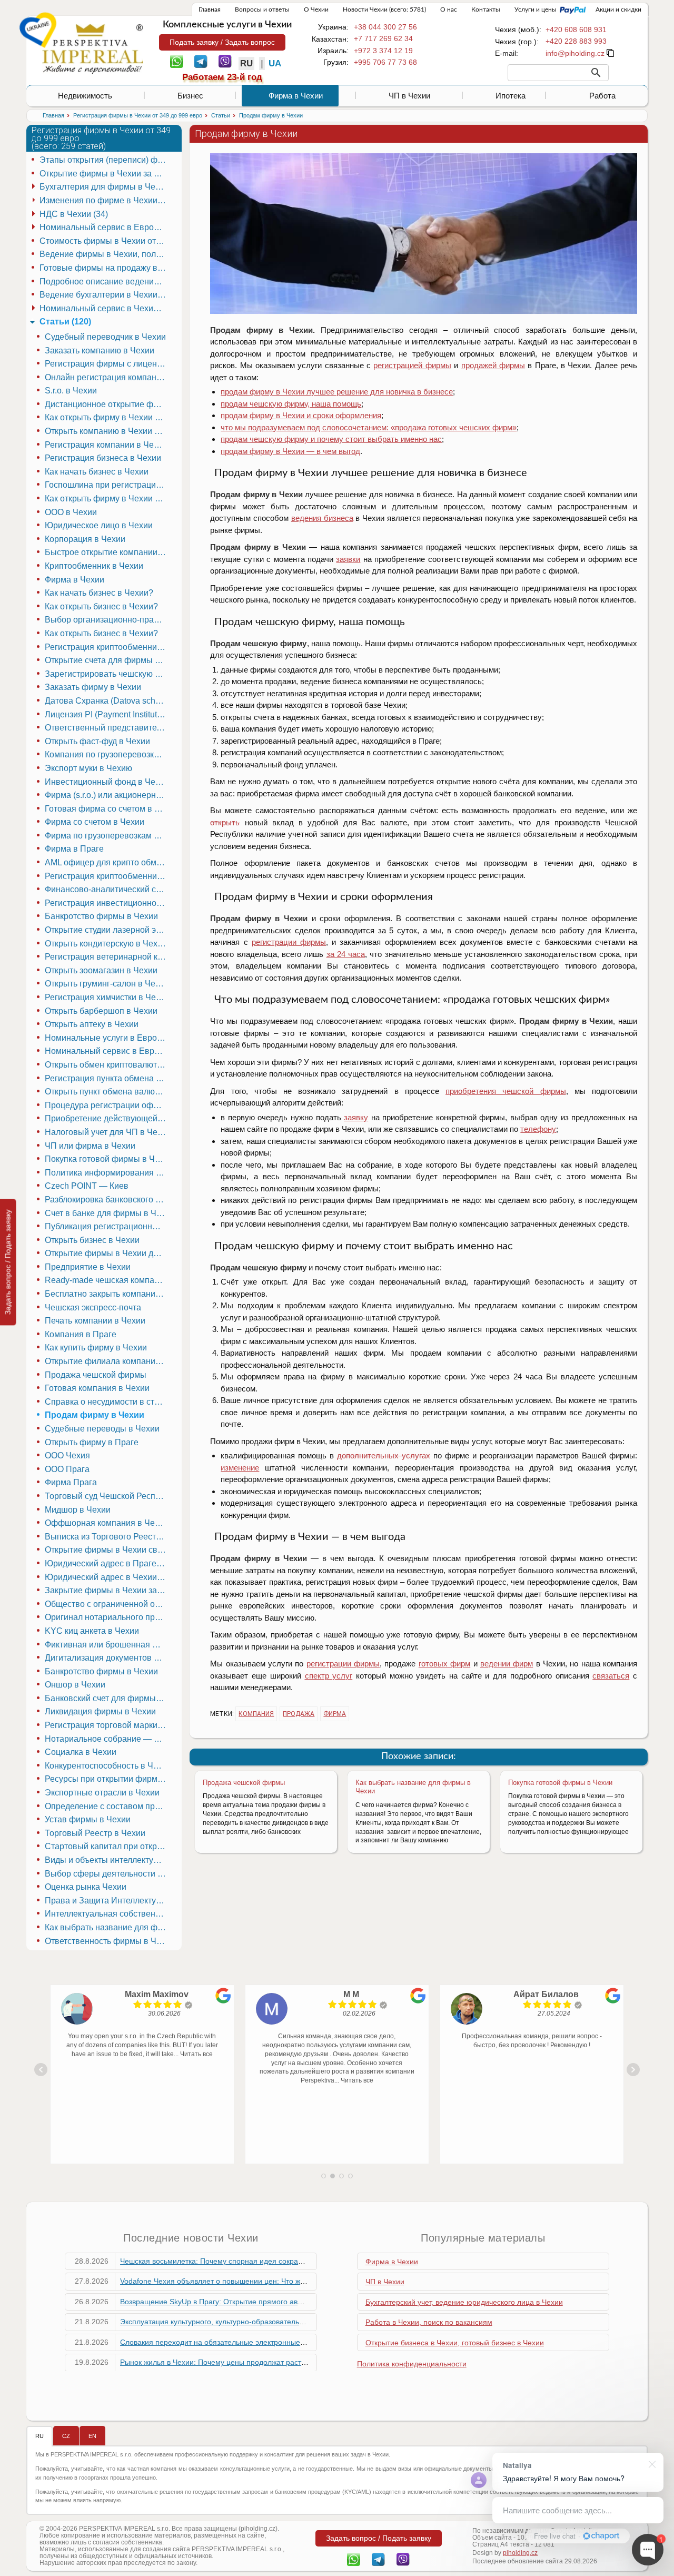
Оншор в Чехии (75, 1685)
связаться (611, 1676)
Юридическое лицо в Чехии (99, 525)
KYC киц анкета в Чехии (92, 1631)
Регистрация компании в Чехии (106, 445)
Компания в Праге (81, 1334)
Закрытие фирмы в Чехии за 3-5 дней (107, 1590)
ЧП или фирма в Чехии (90, 1146)
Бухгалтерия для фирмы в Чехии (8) (104, 187)
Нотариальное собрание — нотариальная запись (107, 1739)
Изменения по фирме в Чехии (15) (104, 200)
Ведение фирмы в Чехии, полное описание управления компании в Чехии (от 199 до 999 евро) (104, 254)
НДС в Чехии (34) (74, 214)
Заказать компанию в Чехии (100, 351)
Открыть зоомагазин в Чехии (101, 970)
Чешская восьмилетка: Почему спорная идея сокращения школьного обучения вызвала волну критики (298, 2261)
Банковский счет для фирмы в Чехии (107, 1698)
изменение (240, 1468)
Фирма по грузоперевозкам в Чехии (107, 836)
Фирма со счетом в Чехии (95, 822)
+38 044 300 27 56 (385, 27)
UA (275, 63)
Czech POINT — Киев (87, 1186)
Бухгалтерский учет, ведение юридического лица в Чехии (464, 2302)
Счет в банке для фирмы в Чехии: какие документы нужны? (107, 1213)
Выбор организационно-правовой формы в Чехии (107, 620)
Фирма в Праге (74, 849)
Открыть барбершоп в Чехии (101, 1011)
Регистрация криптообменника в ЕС (107, 647)
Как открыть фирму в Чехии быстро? (107, 417)
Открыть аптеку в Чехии (92, 1024)
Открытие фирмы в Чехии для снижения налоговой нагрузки (107, 1253)
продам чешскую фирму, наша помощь (291, 404)
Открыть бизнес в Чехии (92, 1240)
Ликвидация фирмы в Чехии (100, 1711)
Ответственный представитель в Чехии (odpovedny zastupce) (107, 728)
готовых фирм (444, 1664)
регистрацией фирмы (412, 365)
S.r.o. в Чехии (71, 391)
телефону (538, 1129)
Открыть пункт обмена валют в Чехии (107, 1092)
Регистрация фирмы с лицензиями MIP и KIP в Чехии (107, 364)
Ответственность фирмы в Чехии (107, 1941)
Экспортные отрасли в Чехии (102, 1793)
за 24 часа (346, 954)
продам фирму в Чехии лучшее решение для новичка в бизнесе (337, 392)
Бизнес (190, 96)
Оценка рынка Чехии (86, 1887)
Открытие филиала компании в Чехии (107, 1361)
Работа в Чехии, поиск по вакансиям (429, 2322)
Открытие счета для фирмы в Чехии (107, 660)
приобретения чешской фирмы (506, 1091)
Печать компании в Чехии (95, 1321)
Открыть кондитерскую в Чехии (106, 944)
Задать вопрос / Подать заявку (8, 1262)
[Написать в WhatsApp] (177, 61)
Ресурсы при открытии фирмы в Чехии (107, 1779)
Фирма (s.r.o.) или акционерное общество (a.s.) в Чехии (107, 795)
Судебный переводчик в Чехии (105, 337)
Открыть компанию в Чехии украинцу (107, 431)
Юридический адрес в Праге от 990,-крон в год (107, 1563)
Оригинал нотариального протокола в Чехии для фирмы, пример (107, 1617)
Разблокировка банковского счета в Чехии (107, 1200)
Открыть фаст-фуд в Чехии (97, 741)
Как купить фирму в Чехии (96, 1348)
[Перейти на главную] (93, 48)
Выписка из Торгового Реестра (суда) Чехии (107, 1537)
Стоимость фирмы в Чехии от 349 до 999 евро (104, 241)
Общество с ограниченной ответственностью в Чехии (107, 1604)
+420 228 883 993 (576, 41)
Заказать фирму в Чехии (93, 687)
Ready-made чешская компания (107, 1280)
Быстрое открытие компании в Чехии (107, 552)
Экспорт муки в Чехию (88, 768)
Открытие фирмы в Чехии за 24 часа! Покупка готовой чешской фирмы (104, 174)
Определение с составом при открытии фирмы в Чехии (107, 1806)
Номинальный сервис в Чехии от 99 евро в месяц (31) (104, 308)
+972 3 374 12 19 (383, 51)
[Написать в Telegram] (201, 61)
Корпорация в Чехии (85, 539)
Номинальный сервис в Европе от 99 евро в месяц (107, 1051)
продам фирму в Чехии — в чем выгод (290, 451)
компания (256, 1714)
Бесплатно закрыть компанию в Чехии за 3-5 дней (107, 1294)
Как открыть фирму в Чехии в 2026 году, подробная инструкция (107, 499)
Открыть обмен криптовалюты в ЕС (107, 1065)
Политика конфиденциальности (412, 2364)
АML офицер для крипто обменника (107, 862)
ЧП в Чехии (409, 96)
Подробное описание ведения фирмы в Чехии (104, 282)
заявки (348, 559)
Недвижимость (85, 96)
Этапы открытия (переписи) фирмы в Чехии (104, 160)
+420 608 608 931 (576, 29)
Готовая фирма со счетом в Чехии (107, 809)
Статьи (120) (65, 322)
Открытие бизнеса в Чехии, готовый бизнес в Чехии (455, 2343)
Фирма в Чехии (296, 96)
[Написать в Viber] (225, 61)
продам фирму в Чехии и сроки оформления (301, 415)
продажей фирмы (493, 365)
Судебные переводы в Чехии (102, 1429)
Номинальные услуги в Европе (106, 1038)
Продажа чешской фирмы (244, 1783)
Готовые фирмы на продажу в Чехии (104, 268)
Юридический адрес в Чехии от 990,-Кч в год (107, 1577)
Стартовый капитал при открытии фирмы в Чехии (107, 1846)
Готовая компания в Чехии (97, 1388)
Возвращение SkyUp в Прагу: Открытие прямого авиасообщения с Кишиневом (257, 2302)
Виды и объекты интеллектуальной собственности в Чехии (107, 1860)
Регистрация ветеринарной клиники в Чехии (107, 957)
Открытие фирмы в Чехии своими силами (107, 1550)
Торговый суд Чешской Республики (107, 1496)
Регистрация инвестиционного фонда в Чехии (107, 903)
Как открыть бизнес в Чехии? (101, 606)
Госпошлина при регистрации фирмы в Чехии (107, 485)
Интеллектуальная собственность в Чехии (107, 1914)
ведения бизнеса (322, 518)
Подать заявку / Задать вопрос (222, 42)
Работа (602, 96)
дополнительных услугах (384, 1455)
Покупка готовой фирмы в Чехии (560, 1783)
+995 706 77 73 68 (385, 62)
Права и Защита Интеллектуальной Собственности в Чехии (107, 1901)
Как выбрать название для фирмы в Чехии (107, 1927)
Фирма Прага (71, 1482)
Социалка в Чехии (81, 1752)
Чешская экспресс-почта (93, 1307)
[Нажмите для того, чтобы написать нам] (575, 53)
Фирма (335, 1714)
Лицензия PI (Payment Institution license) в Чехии (107, 714)
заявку (356, 1117)
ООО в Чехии (71, 512)
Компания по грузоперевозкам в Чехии (107, 754)
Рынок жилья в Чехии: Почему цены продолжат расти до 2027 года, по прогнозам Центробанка (285, 2362)
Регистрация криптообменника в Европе (107, 876)
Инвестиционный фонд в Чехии (107, 782)
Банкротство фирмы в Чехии (101, 916)
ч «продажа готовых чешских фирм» (369, 427)
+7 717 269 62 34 (383, 38)
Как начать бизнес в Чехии (97, 472)
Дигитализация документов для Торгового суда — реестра (107, 1658)
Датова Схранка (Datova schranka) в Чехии (107, 701)
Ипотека (511, 96)
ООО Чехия (67, 1455)
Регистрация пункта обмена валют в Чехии (107, 1078)
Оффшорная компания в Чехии (107, 1523)
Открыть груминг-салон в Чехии (107, 984)
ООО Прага (67, 1469)
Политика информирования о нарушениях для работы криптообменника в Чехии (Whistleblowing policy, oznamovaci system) (107, 1173)
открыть (225, 822)
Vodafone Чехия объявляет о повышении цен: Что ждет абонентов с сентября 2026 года (273, 2281)
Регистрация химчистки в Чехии (107, 997)
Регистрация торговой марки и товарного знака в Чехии (107, 1725)
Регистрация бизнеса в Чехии (103, 458)
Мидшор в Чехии (78, 1510)
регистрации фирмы (289, 942)
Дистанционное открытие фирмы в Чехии (107, 404)
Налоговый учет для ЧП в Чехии (107, 1132)
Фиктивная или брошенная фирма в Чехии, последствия (107, 1645)
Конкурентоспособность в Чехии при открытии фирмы (107, 1766)
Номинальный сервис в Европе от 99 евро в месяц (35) (104, 227)
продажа (299, 1714)
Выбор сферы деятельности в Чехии (107, 1874)
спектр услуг (329, 1676)
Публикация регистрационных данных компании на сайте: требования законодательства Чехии (107, 1226)
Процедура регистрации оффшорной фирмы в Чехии (107, 1105)
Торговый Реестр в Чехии (95, 1833)
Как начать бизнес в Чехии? (99, 593)
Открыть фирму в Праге (92, 1442)
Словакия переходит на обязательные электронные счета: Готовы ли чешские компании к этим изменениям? (310, 2342)
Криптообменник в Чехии (94, 566)
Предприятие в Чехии (88, 1267)
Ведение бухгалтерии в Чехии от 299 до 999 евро (104, 295)
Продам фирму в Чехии (95, 1415)
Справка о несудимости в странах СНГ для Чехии (107, 1402)
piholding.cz (520, 2553)
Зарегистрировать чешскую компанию (107, 674)
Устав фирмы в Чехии (88, 1819)
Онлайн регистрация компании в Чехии (107, 377)
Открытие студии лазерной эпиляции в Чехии (107, 930)
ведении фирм (507, 1664)
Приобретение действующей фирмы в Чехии (107, 1118)
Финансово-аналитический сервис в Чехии (107, 889)
